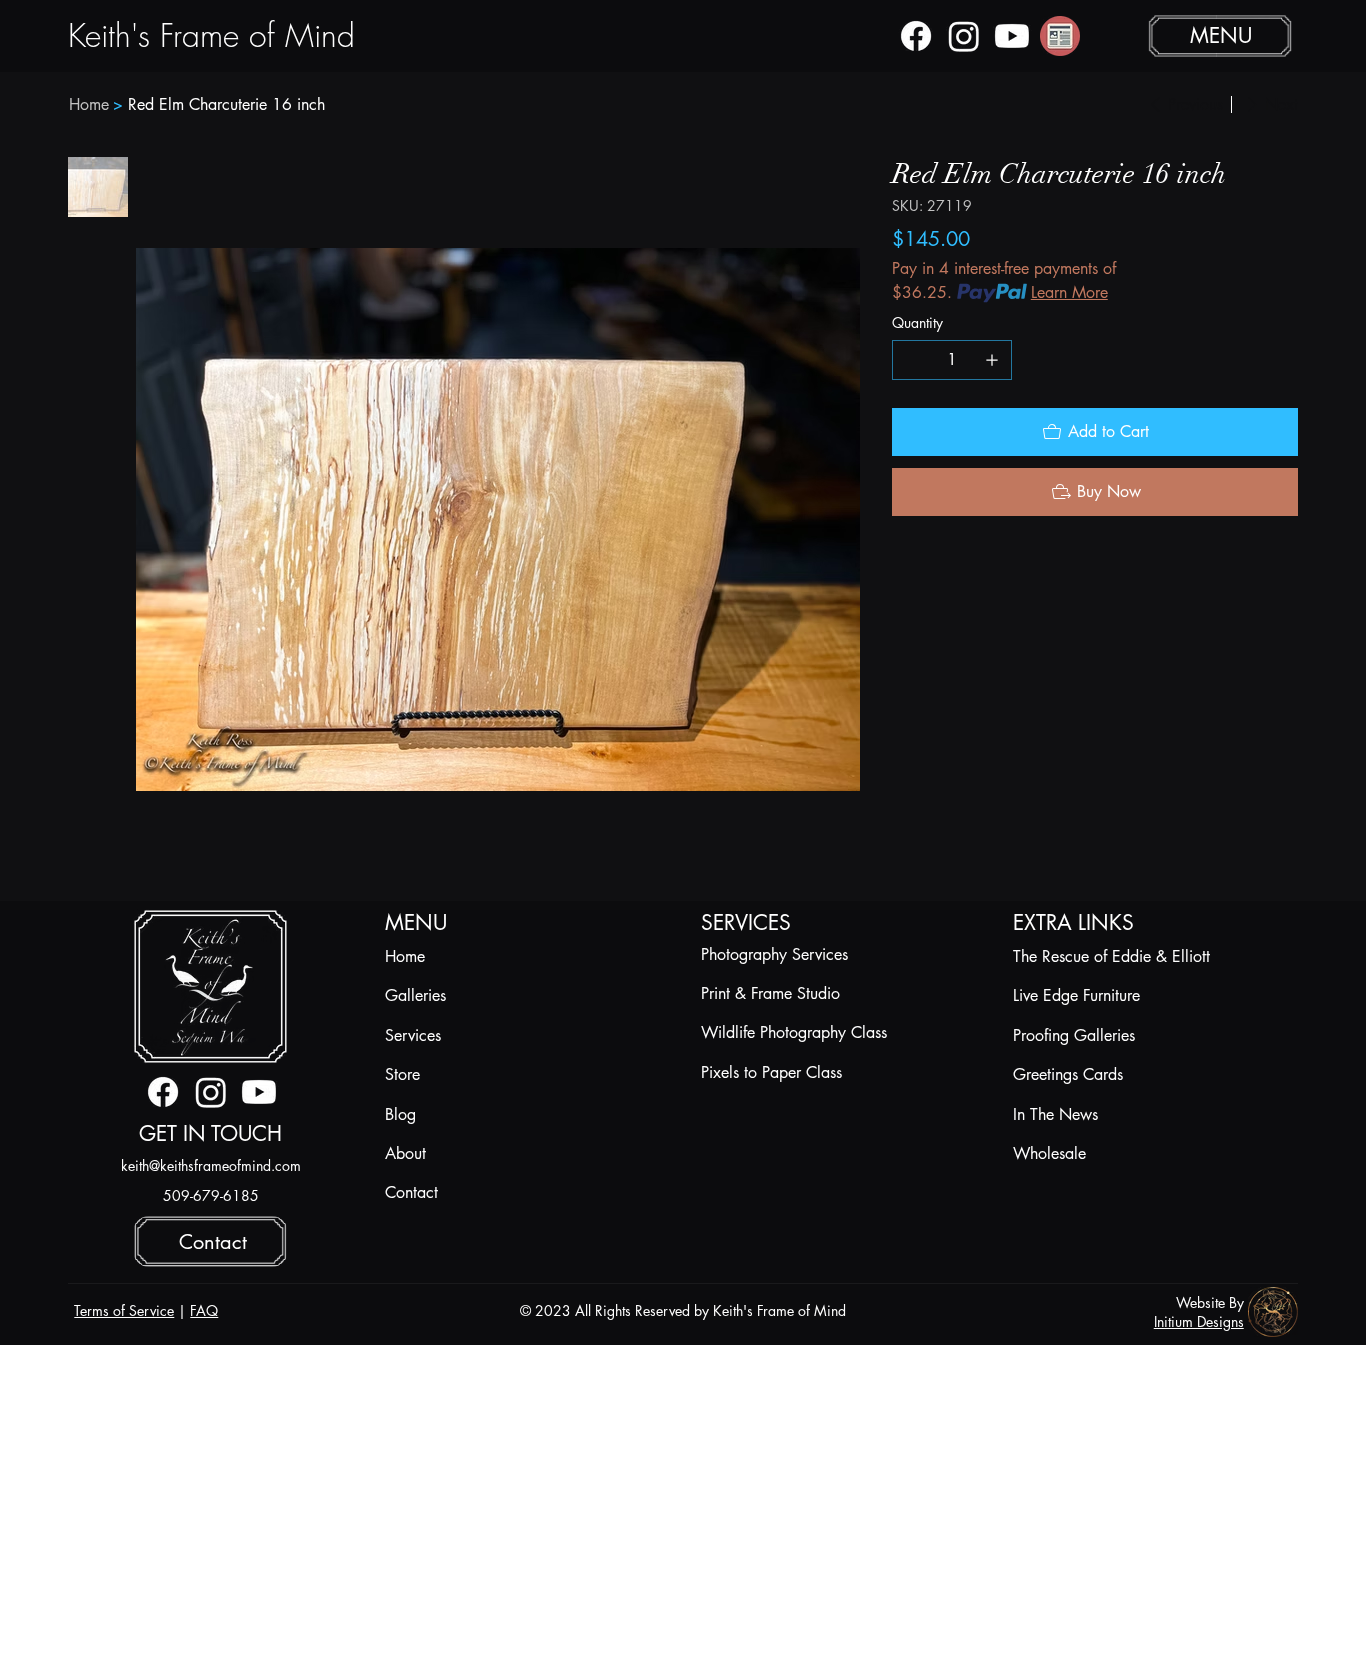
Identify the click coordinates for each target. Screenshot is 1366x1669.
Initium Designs (1199, 1321)
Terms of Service (124, 1310)
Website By (1210, 1302)
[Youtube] (1012, 36)
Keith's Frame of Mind (211, 35)
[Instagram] (964, 36)
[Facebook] (916, 36)
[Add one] (992, 360)
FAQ (204, 1310)
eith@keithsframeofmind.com (214, 1165)
